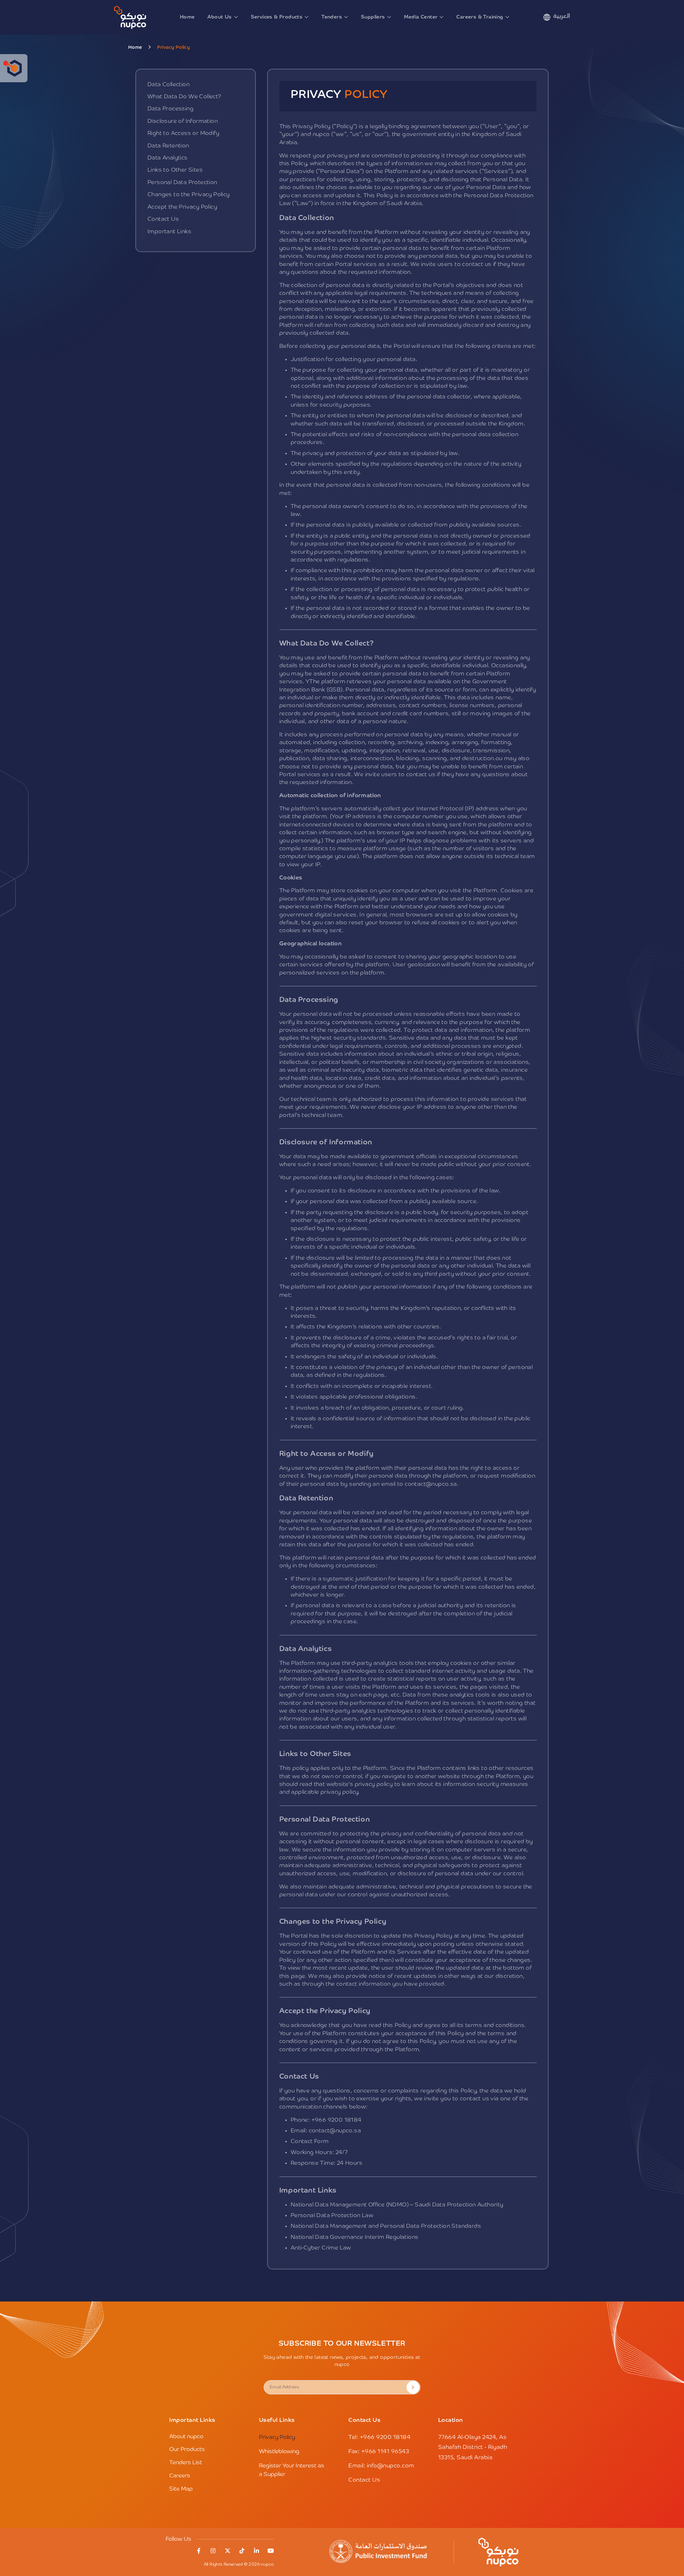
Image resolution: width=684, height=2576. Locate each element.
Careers (180, 2476)
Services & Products (277, 17)
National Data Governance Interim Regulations (355, 2237)
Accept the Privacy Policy (182, 207)
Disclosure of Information (183, 121)
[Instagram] (213, 2551)
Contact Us (163, 219)
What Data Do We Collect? (185, 97)
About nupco (186, 2437)
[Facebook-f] (199, 2551)
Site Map (181, 2489)
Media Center (421, 17)
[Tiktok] (242, 2551)
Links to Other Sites (175, 170)
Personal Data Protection (182, 183)
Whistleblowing (279, 2452)
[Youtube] (271, 2551)
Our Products (187, 2450)
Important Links (169, 232)
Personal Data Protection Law (332, 2216)
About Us (219, 17)
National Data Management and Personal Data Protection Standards (386, 2226)
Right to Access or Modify (183, 134)
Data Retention (168, 146)
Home (187, 17)
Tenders (332, 17)
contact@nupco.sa (431, 1484)
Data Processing (170, 109)
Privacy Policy (277, 2437)
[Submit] (413, 2387)
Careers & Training (480, 17)
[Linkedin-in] (256, 2551)
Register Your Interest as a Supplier (292, 2470)
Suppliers (373, 17)
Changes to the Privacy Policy (189, 195)
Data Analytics (168, 158)
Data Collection (169, 85)
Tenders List (186, 2463)
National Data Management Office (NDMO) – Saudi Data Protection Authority (397, 2205)
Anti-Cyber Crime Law (321, 2248)
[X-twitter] (228, 2551)
